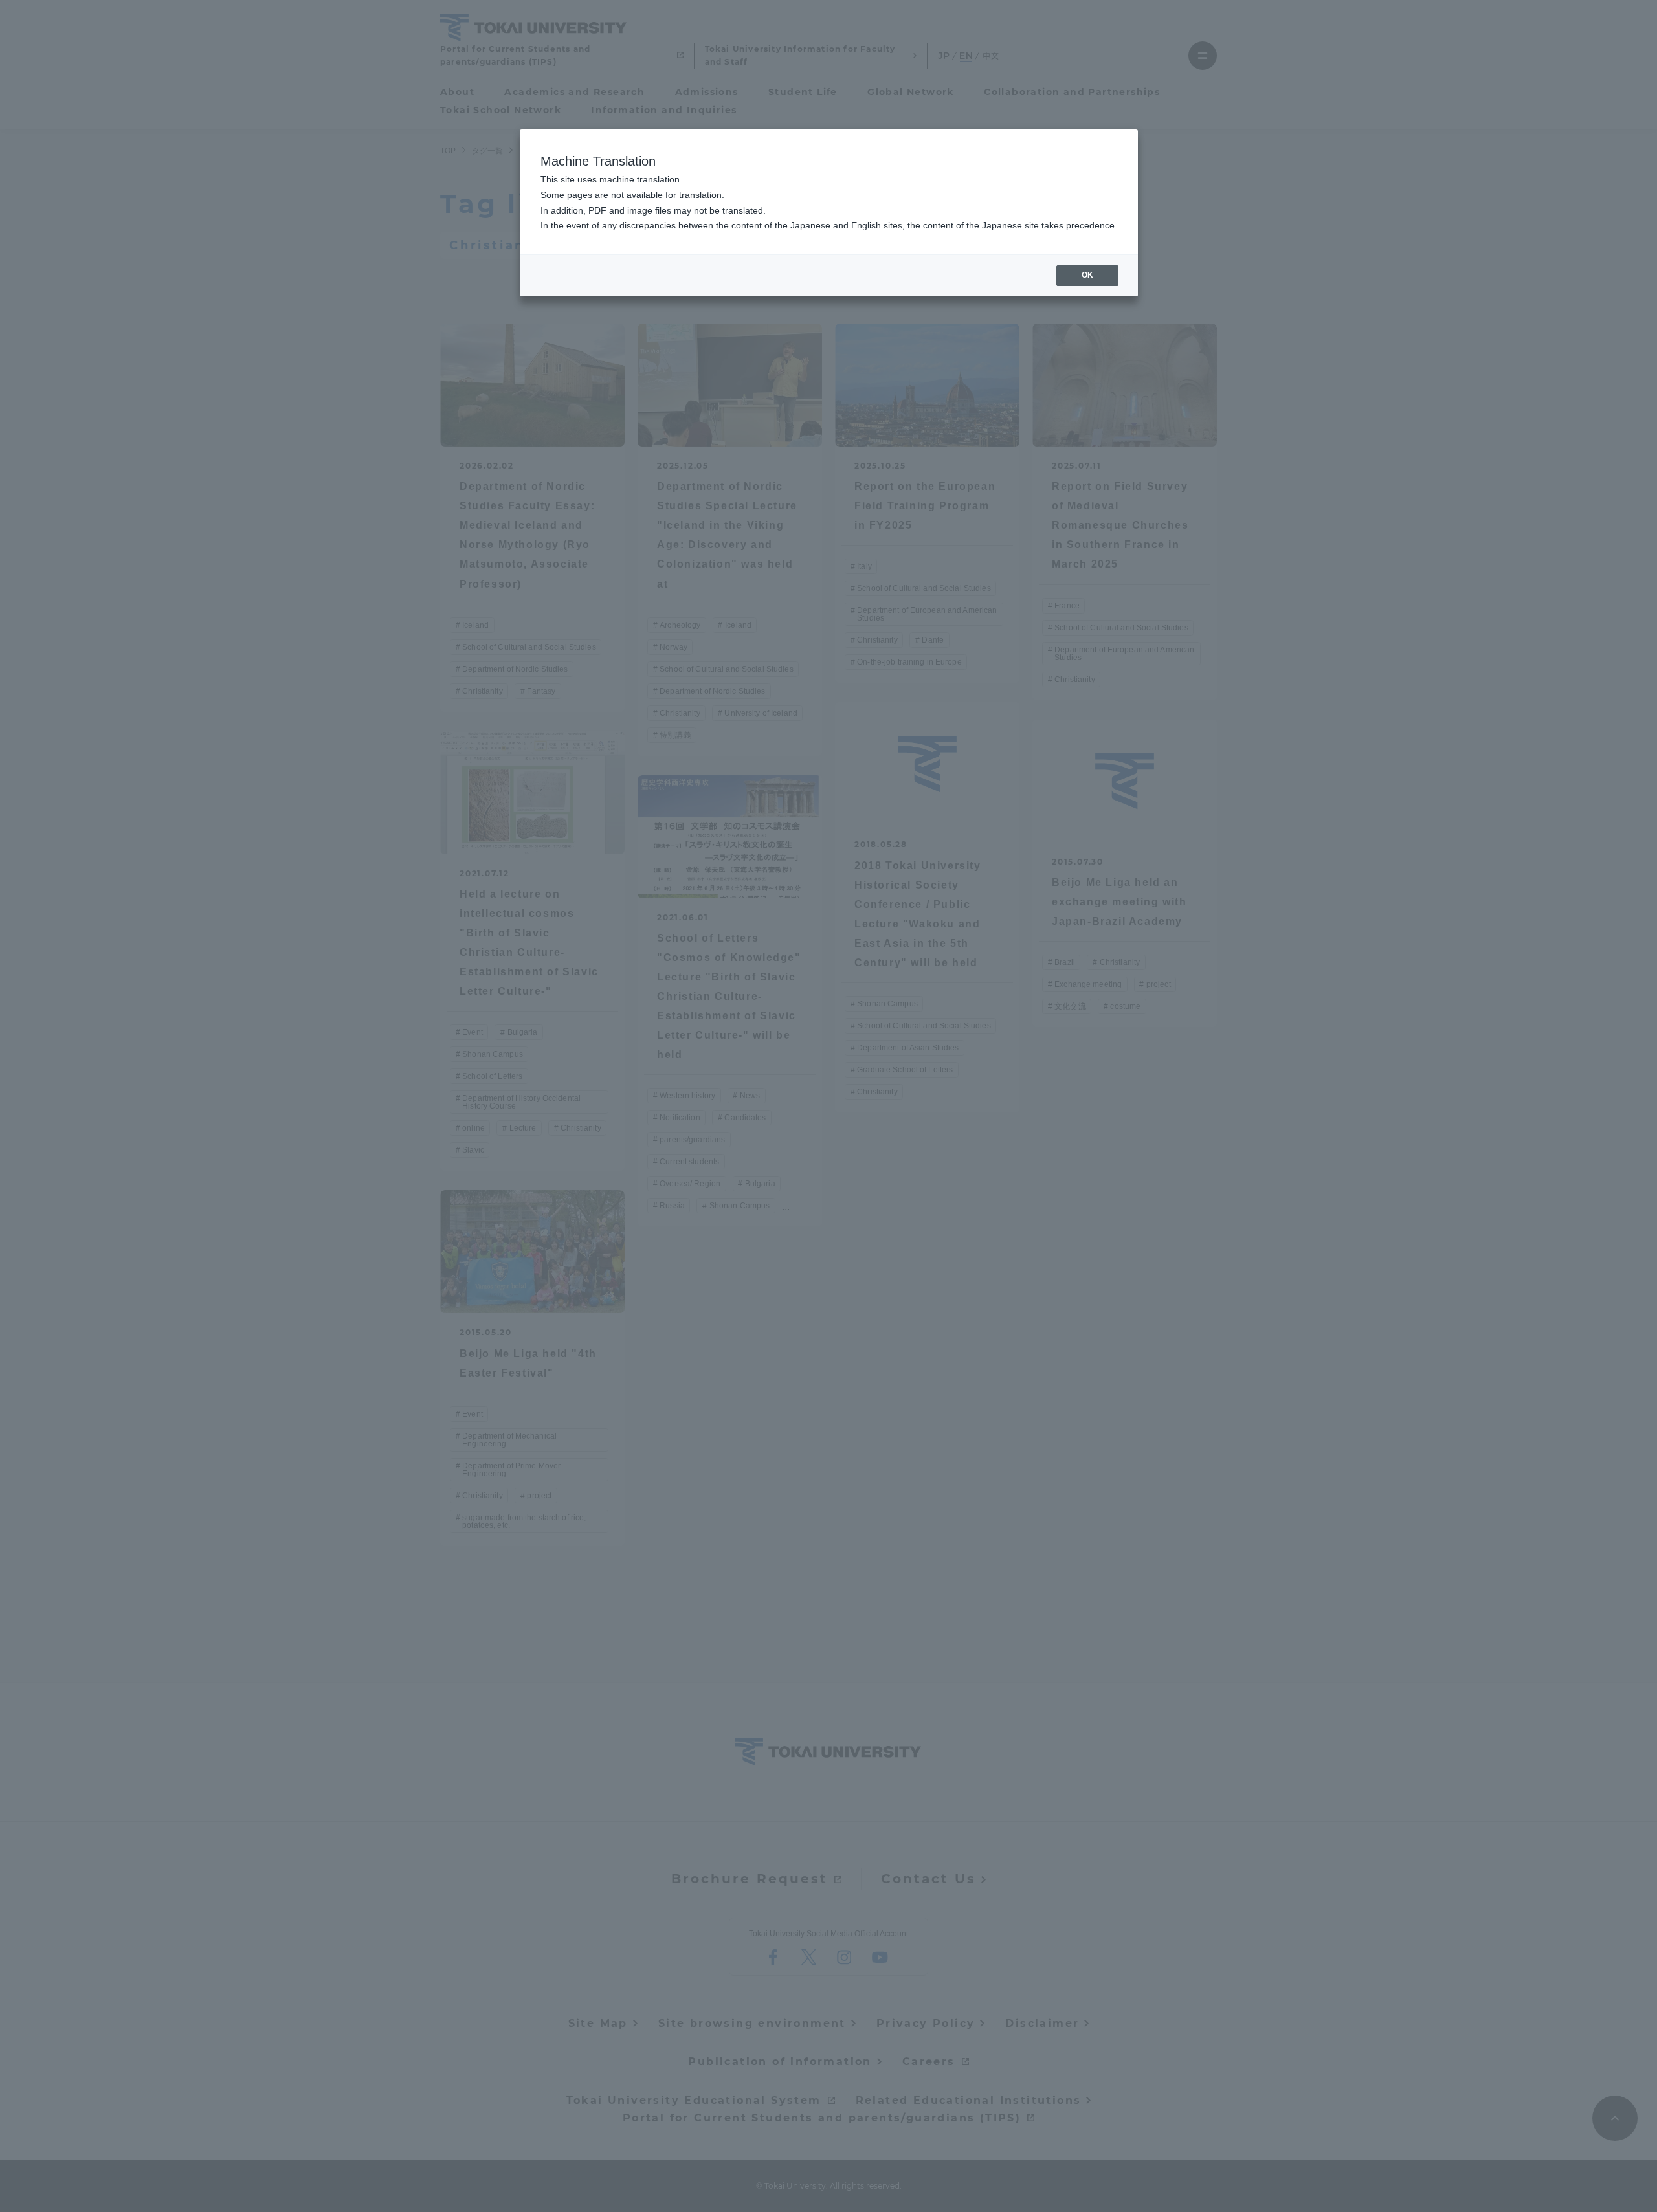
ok (1087, 275)
